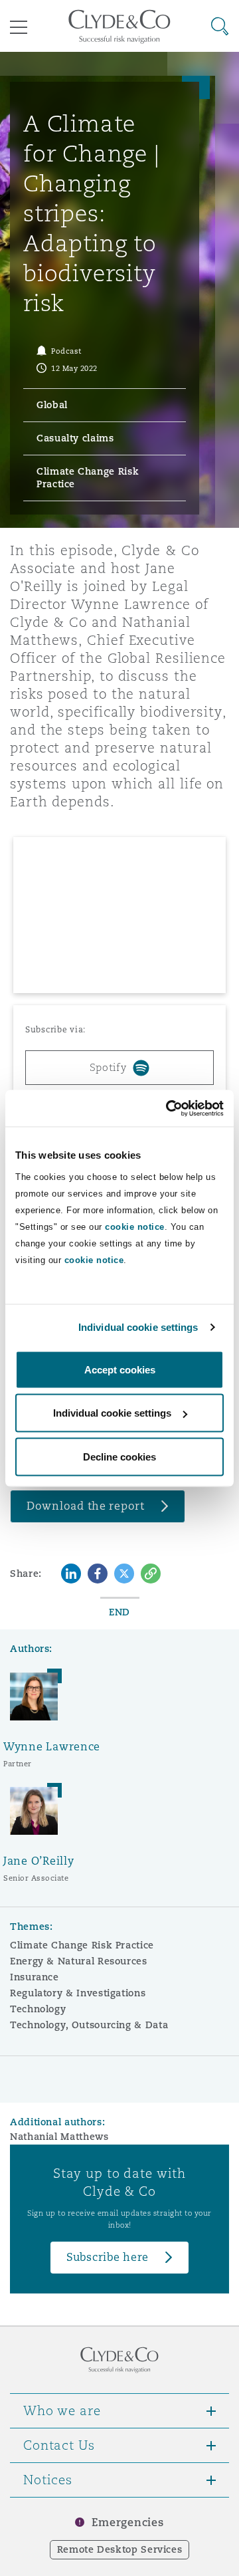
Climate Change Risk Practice (82, 1945)
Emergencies (127, 2522)
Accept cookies (120, 1369)
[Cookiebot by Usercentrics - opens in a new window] (169, 1108)
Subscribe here (108, 2257)
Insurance (35, 1977)
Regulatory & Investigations (78, 1993)
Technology (38, 2009)
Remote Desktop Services (120, 2549)
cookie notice (135, 1226)
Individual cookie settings (138, 1327)
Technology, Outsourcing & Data (89, 2025)
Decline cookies (119, 1456)
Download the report (86, 1506)
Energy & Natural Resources (79, 1961)
